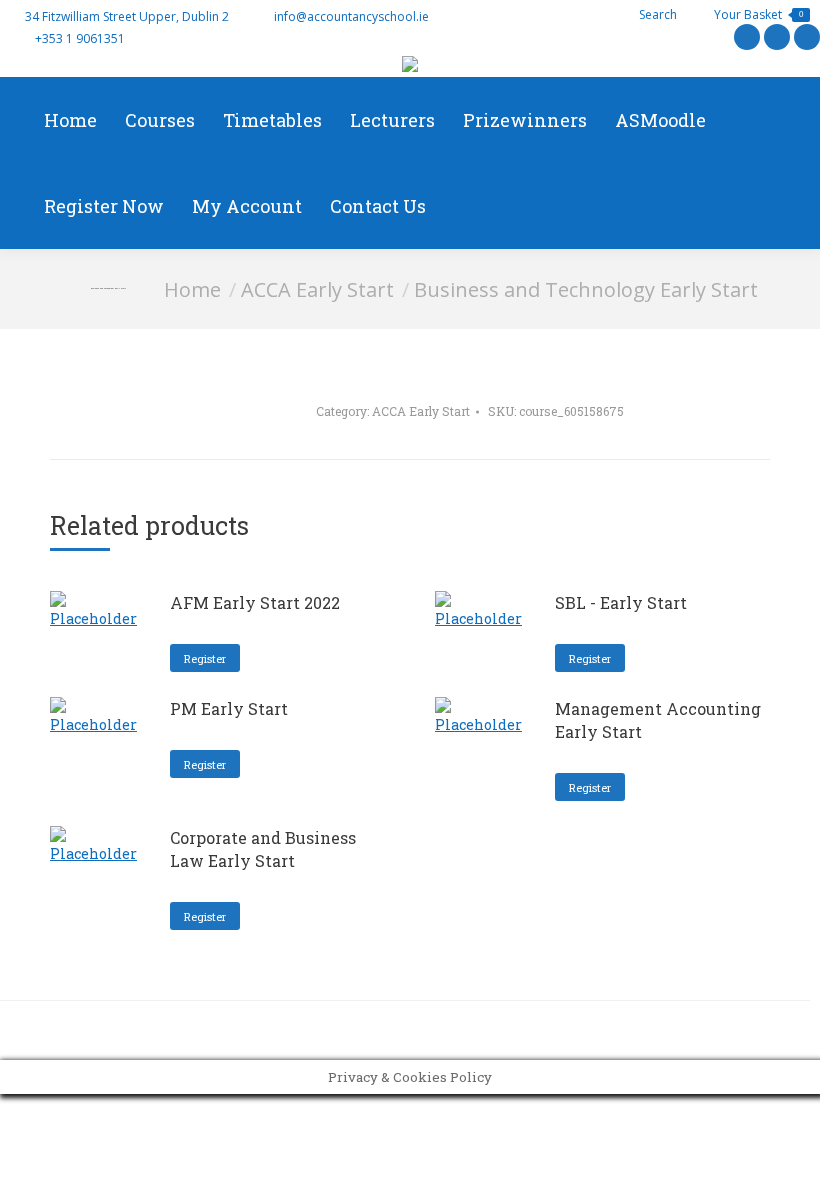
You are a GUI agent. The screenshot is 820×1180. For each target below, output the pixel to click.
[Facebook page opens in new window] (777, 37)
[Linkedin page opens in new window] (807, 37)
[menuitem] (70, 120)
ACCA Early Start (421, 411)
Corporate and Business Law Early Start (263, 849)
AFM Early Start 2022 (255, 602)
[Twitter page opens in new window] (747, 37)
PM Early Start (229, 708)
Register (205, 658)
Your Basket (758, 14)
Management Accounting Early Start (658, 720)
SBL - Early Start (621, 602)
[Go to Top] (790, 1150)
